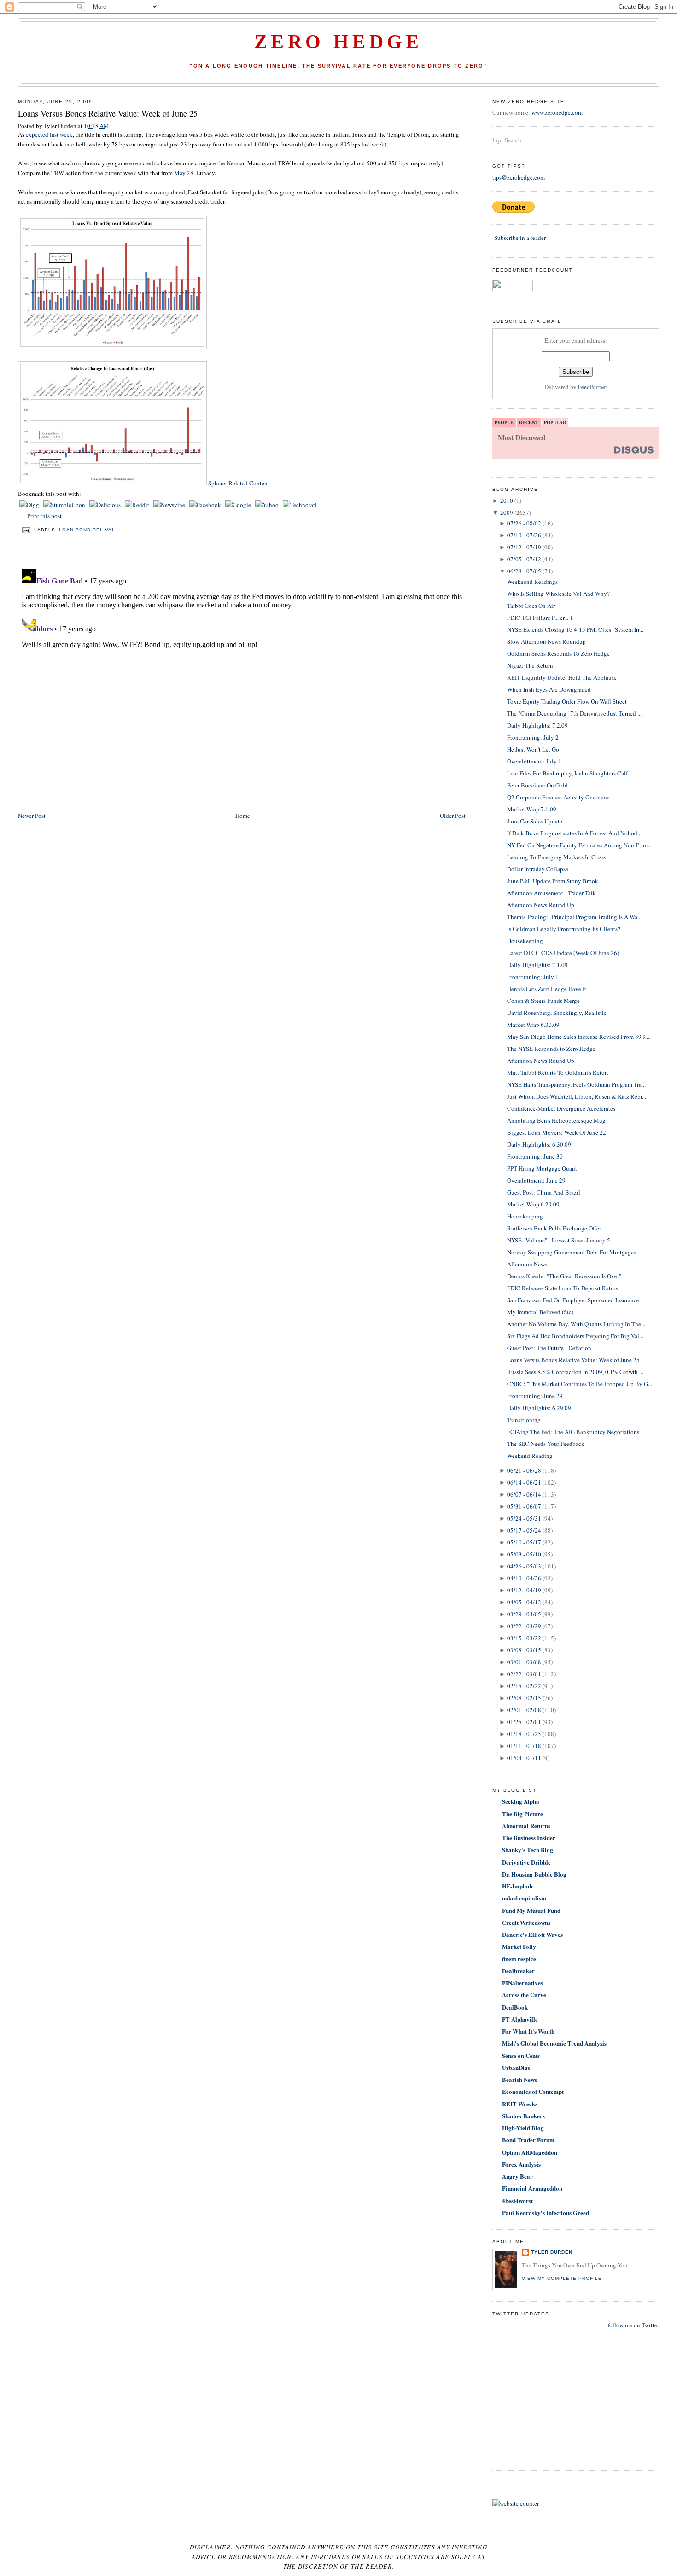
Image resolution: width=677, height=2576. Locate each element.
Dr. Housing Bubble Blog (534, 1874)
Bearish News (519, 2079)
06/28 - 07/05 (524, 571)
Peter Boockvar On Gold (537, 785)
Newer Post (32, 816)
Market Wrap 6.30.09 (533, 1025)
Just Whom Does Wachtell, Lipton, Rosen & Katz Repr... (577, 1096)
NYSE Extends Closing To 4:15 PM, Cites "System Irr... (575, 629)
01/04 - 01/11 (524, 1758)
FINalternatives (522, 1983)
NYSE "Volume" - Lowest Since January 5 (559, 1240)
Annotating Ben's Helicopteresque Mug (556, 1120)
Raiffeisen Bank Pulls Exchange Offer (554, 1228)
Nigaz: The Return (530, 665)
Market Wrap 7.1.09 (532, 809)
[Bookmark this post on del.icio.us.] (106, 505)
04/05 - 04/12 (524, 1602)
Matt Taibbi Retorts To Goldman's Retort (558, 1072)
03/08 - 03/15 (524, 1650)
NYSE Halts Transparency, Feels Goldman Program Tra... (576, 1084)
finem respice (519, 1959)
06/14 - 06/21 (524, 1482)
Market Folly (519, 1946)
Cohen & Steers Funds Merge (543, 1001)
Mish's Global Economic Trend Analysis (554, 2043)
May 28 (184, 173)
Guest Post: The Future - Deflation (549, 1348)
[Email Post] (26, 530)
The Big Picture (522, 1814)
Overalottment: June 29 (536, 1180)
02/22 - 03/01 (524, 1674)
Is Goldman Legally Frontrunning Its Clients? (564, 929)
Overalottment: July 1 (534, 761)
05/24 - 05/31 (524, 1518)
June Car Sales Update (535, 821)
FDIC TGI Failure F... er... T (540, 618)
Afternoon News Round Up (541, 905)
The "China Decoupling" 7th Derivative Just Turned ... (574, 713)
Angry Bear (517, 2176)
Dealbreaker (518, 1971)
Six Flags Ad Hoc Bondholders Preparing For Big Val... (575, 1336)
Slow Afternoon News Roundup (546, 641)
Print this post (44, 516)
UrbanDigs (516, 2067)
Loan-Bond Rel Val (87, 530)
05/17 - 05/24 (524, 1530)
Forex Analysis (521, 2164)
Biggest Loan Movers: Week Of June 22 (557, 1132)
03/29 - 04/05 (524, 1614)
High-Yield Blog (523, 2128)
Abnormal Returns (526, 1826)
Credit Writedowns (526, 1922)
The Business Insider (529, 1838)
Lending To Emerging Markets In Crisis (556, 857)
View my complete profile (562, 2278)
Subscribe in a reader (520, 238)
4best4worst (517, 2200)
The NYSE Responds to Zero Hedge (551, 1049)
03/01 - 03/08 (524, 1662)
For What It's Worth (528, 2031)
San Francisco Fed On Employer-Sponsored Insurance (573, 1300)
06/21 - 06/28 (524, 1470)
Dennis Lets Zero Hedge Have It (547, 989)
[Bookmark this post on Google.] (239, 505)
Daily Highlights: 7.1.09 (537, 965)
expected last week (49, 134)
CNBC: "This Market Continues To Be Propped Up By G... (580, 1384)
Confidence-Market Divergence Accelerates (561, 1108)
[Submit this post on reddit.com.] (138, 505)
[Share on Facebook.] (206, 505)
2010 (507, 501)
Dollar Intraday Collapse (538, 869)
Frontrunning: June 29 (535, 1396)
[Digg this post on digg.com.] (30, 505)
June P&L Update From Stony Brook (553, 881)
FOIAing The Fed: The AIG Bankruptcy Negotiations (573, 1432)
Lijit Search (507, 140)
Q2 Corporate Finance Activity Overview (558, 797)
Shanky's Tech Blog (528, 1850)
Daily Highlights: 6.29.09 (539, 1408)
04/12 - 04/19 (524, 1590)
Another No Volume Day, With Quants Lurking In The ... (577, 1324)
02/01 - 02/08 (524, 1710)
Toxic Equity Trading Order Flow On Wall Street (567, 701)
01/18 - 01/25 (524, 1734)
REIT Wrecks (520, 2104)
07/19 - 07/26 (524, 535)
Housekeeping (525, 941)
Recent (529, 422)
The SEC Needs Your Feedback (546, 1444)
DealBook (515, 2007)
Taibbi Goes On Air (531, 606)
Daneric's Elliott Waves (532, 1934)
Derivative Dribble (526, 1862)
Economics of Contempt (533, 2091)
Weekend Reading (530, 1456)
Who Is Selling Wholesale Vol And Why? (558, 594)
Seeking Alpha (521, 1801)
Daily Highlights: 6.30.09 (539, 1144)
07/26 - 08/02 (524, 523)
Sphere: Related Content (239, 483)
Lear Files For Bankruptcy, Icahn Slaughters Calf (567, 773)
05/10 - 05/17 (524, 1542)
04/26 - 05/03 (524, 1566)
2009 (507, 513)
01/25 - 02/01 (524, 1722)
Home (243, 816)
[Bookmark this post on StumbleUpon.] (65, 505)
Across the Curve (524, 1995)
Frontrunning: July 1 (533, 977)
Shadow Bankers (523, 2116)
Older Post (453, 816)
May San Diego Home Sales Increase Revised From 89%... (579, 1037)
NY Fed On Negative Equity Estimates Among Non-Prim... (579, 845)
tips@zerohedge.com (519, 177)
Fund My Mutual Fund (531, 1910)
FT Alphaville (520, 2019)
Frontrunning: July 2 (533, 737)
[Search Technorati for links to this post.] (300, 505)
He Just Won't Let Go (533, 749)
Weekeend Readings (532, 582)
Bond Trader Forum (528, 2140)
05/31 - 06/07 (524, 1506)
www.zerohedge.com (557, 112)
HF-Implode (518, 1886)
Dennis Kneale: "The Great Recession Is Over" (564, 1276)
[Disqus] (242, 680)
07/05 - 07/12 (524, 559)
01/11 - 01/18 (524, 1746)
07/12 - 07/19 (524, 547)
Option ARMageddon (530, 2152)
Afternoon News (527, 1264)
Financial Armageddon (532, 2188)
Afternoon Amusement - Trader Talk (552, 893)
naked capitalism (524, 1898)
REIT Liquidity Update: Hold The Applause (562, 677)
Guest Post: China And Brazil (544, 1192)
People (504, 422)
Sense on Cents (521, 2055)
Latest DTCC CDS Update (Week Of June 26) (563, 953)
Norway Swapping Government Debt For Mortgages (572, 1252)
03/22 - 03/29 (524, 1626)
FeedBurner (592, 387)
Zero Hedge (338, 42)
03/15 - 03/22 (524, 1638)
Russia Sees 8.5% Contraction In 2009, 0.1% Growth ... (575, 1372)
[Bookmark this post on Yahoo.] (268, 505)
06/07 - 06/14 (524, 1494)
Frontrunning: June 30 (535, 1156)
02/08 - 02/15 (524, 1698)
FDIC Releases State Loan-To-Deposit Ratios (563, 1288)
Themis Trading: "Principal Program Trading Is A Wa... (574, 917)
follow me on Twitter (633, 2325)
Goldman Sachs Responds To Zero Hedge (558, 653)
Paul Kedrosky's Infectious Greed (546, 2212)
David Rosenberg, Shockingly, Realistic (557, 1013)
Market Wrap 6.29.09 (533, 1204)
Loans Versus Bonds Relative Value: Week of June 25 (108, 113)
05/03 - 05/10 (524, 1554)
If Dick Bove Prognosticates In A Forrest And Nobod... (574, 833)
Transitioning (524, 1420)
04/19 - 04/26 (524, 1578)
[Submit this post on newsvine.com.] (170, 505)
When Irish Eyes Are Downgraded (549, 689)
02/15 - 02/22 (524, 1686)
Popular (555, 422)
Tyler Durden (552, 2252)
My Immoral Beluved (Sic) (540, 1312)
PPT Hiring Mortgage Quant (542, 1168)
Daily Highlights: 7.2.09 (537, 725)
